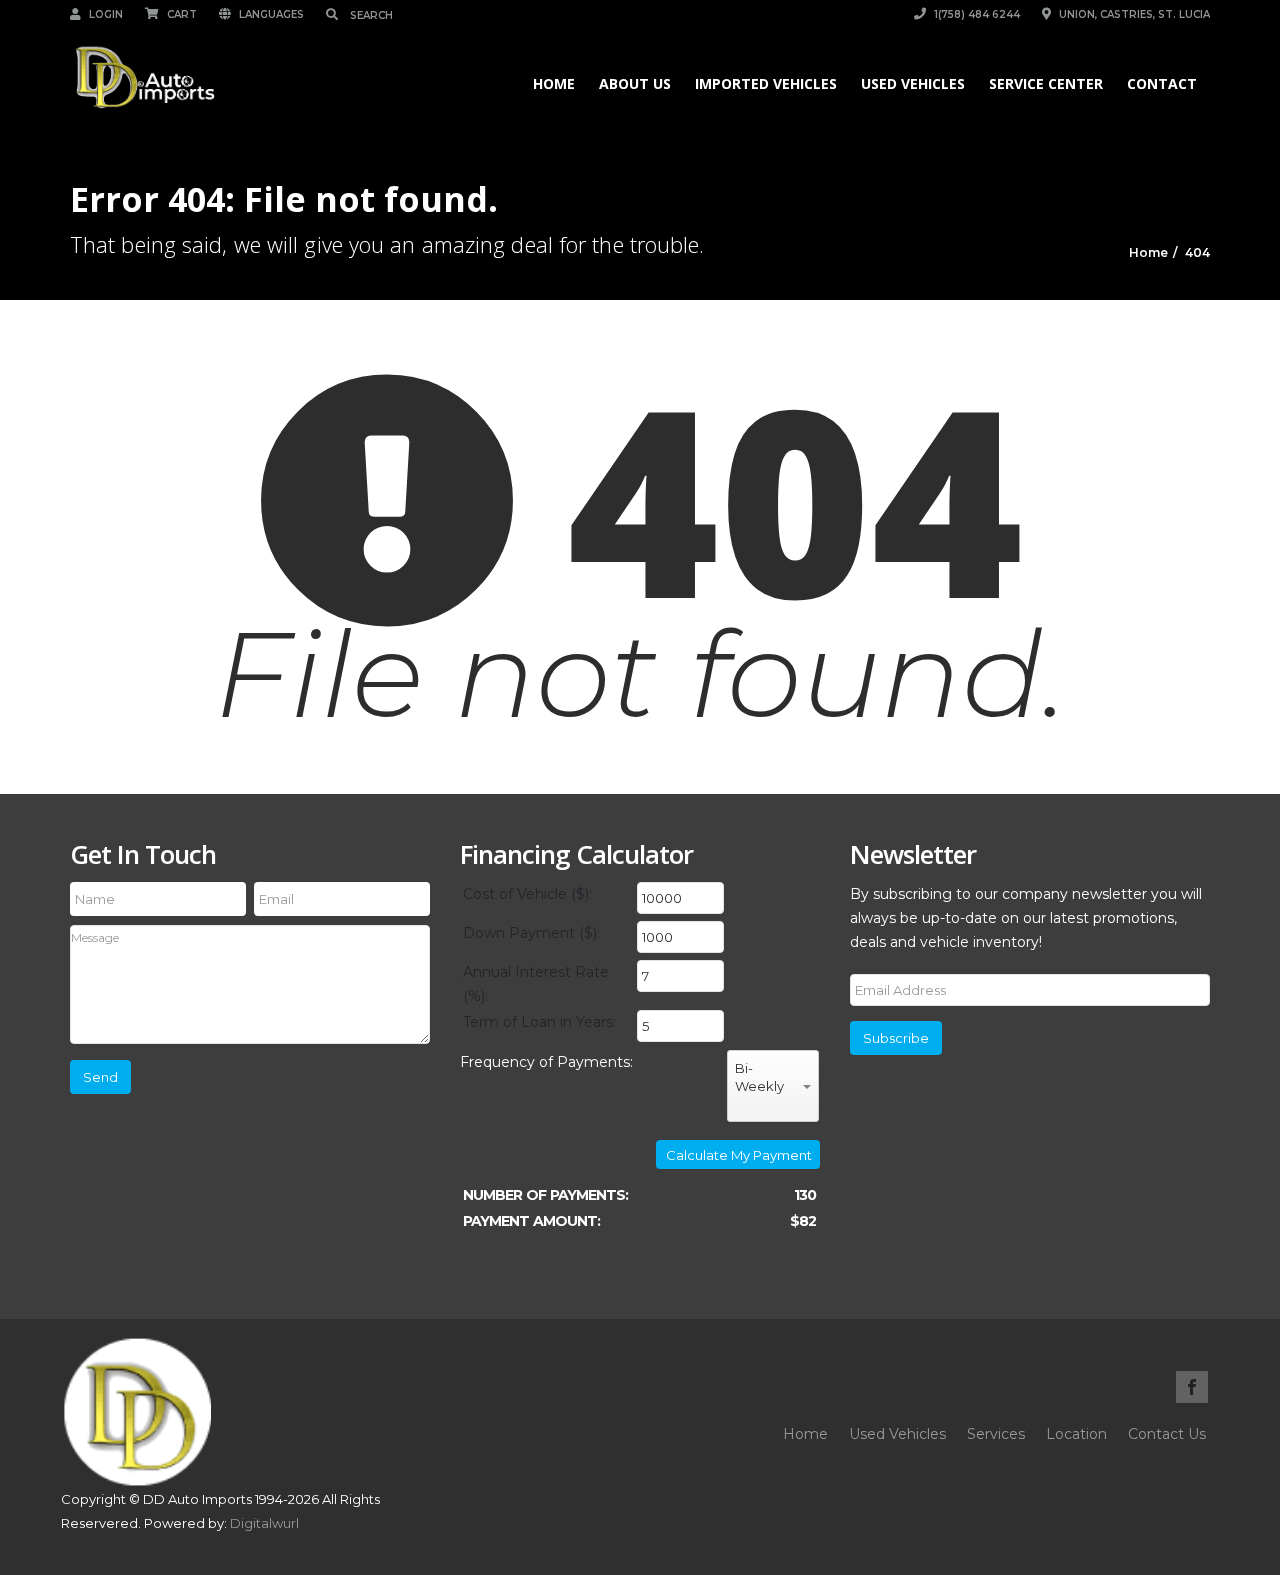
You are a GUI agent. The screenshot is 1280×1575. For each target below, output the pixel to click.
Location (1076, 1434)
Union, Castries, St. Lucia (1133, 14)
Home (554, 83)
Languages (270, 14)
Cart (180, 14)
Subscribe (896, 1038)
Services (996, 1434)
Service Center (1046, 83)
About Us (635, 83)
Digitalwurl (264, 1523)
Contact (1162, 83)
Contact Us (1167, 1434)
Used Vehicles (913, 83)
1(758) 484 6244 (975, 14)
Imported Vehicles (766, 83)
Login (104, 14)
